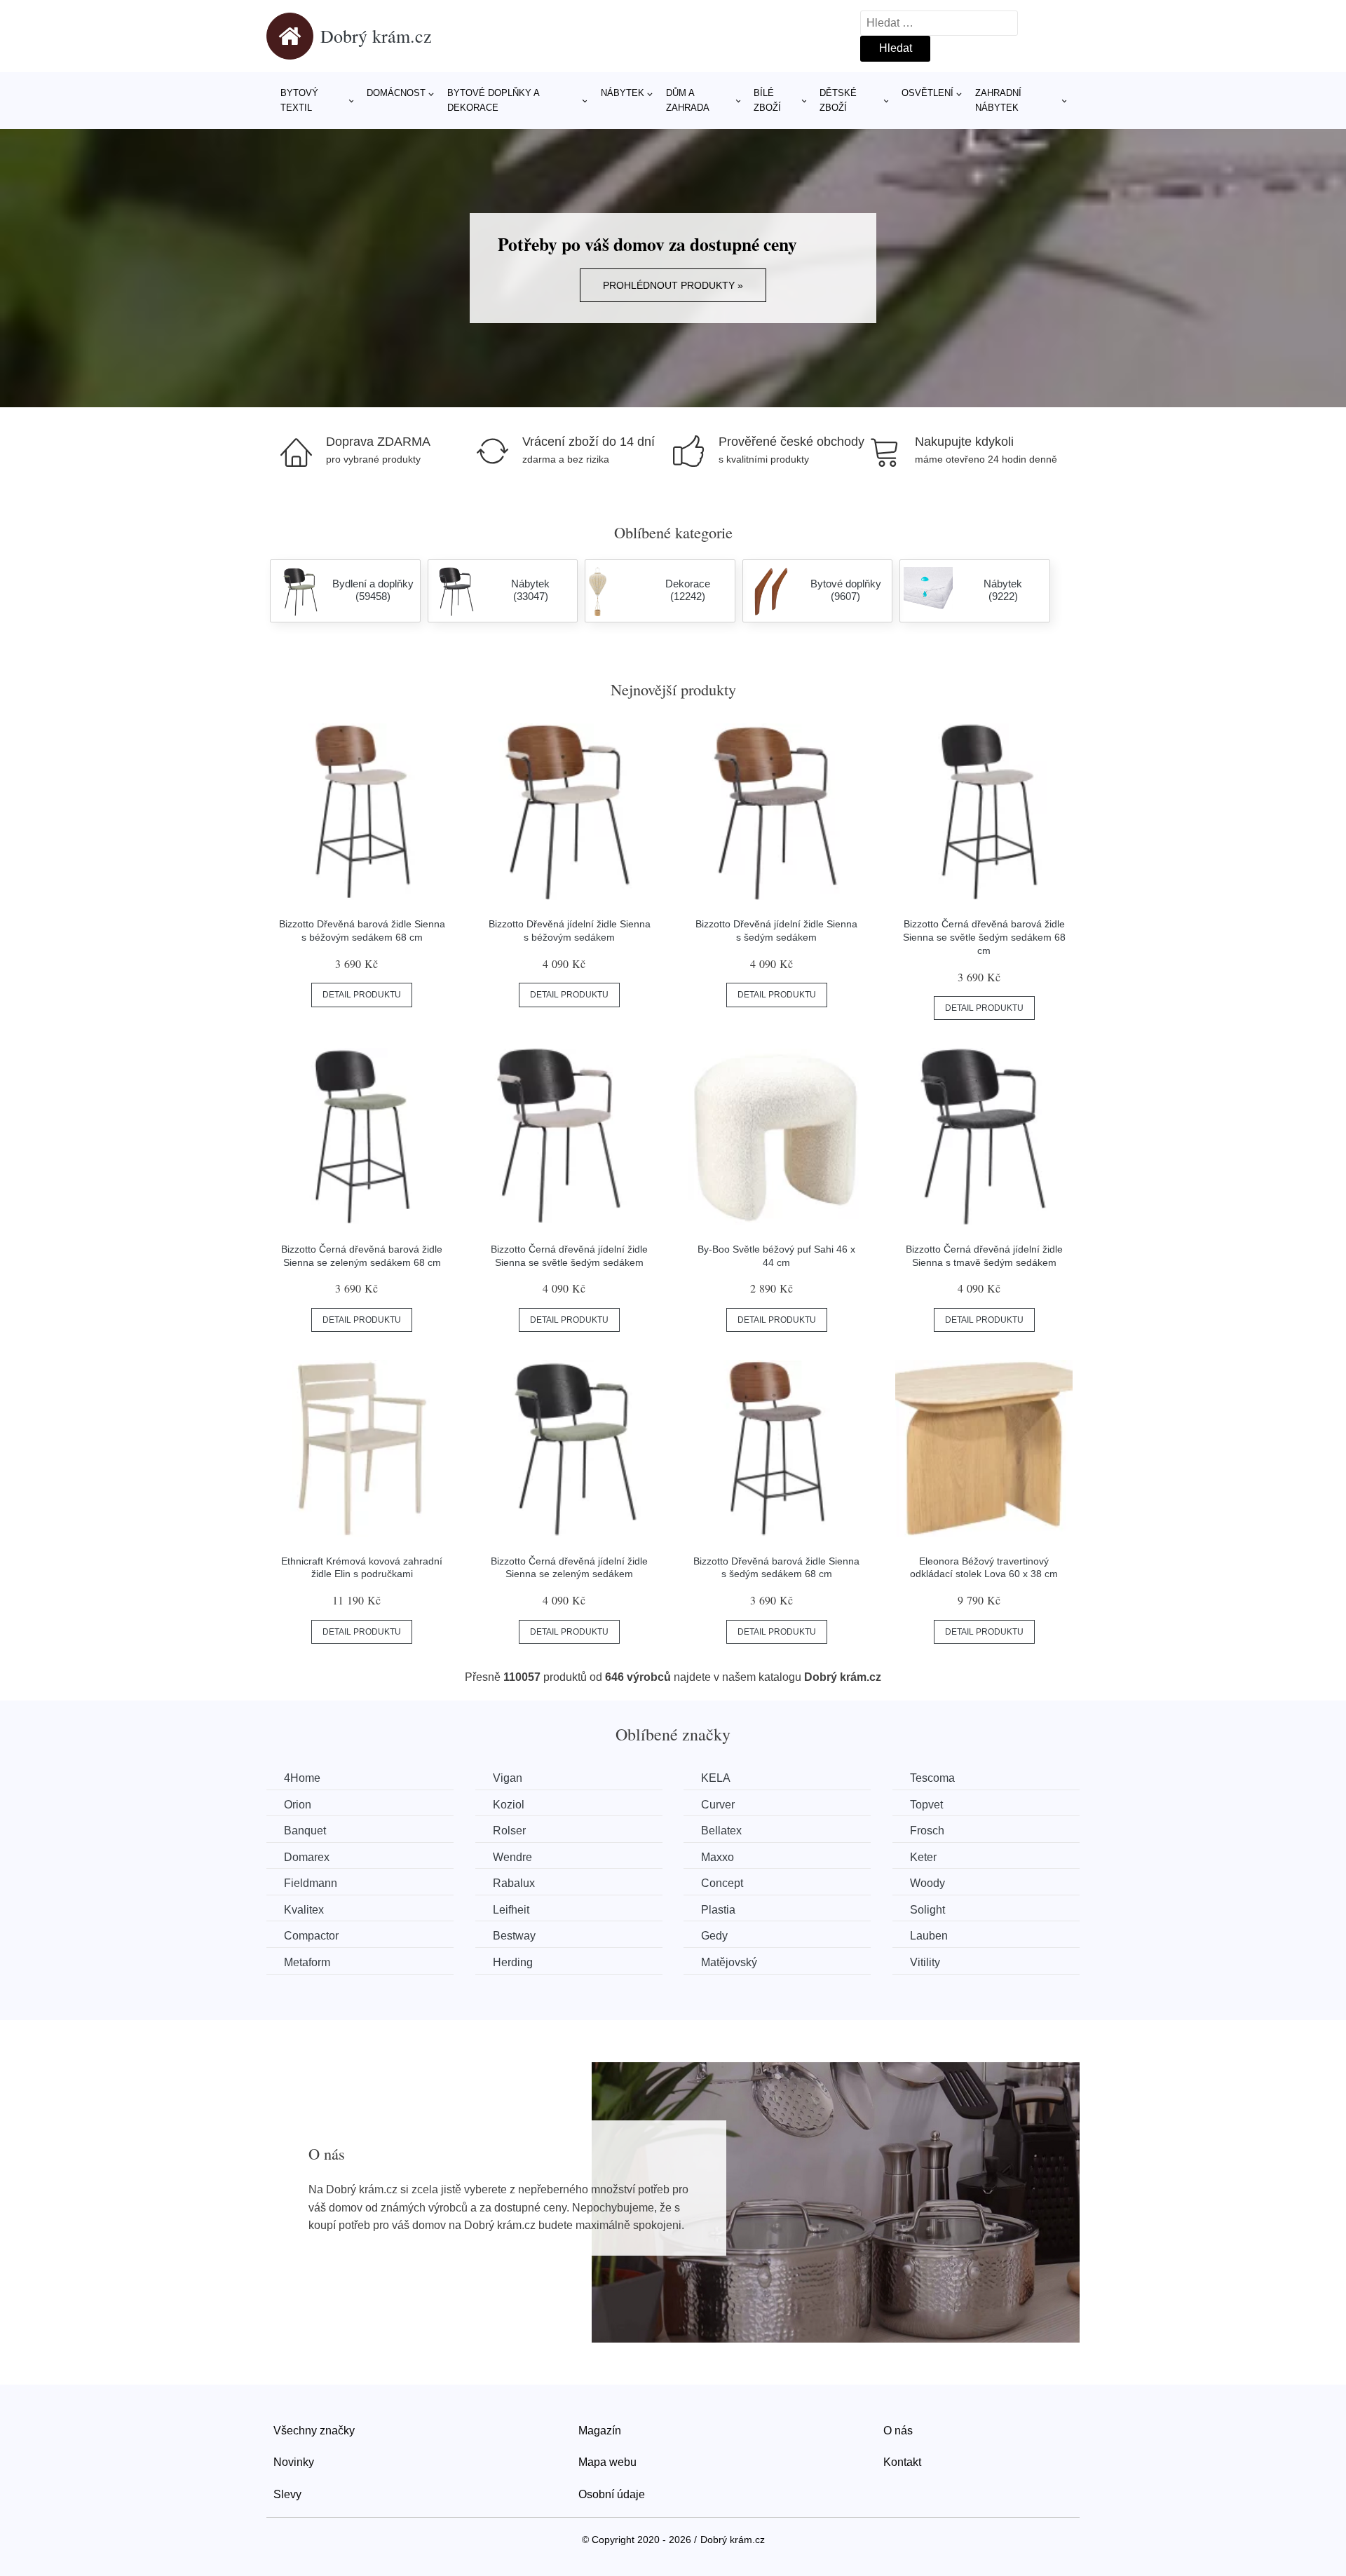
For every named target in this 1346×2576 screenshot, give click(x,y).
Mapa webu (607, 2462)
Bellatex (721, 1831)
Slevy (287, 2494)
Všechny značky (314, 2431)
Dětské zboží (838, 100)
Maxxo (718, 1857)
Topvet (926, 1805)
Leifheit (511, 1910)
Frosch (927, 1831)
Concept (722, 1883)
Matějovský (729, 1962)
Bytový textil (299, 100)
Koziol (509, 1805)
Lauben (929, 1936)
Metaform (307, 1962)
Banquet (305, 1831)
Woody (927, 1883)
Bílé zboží (767, 100)
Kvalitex (304, 1910)
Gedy (714, 1936)
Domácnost (396, 93)
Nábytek (623, 93)
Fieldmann (311, 1883)
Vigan (508, 1778)
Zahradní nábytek (998, 100)
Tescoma (932, 1778)
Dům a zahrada (688, 100)
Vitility (925, 1962)
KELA (716, 1778)
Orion (298, 1805)
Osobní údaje (612, 2494)
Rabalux (514, 1883)
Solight (927, 1910)
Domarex (307, 1857)
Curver (718, 1805)
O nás (898, 2431)
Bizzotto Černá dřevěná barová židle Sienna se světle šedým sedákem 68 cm (984, 937)
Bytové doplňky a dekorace (493, 100)
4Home (302, 1778)
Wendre (512, 1857)
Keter (923, 1857)
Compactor (311, 1936)
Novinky (294, 2462)
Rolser (509, 1831)
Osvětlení (927, 93)
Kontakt (902, 2462)
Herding (513, 1962)
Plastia (718, 1910)
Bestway (514, 1936)
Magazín (600, 2431)
